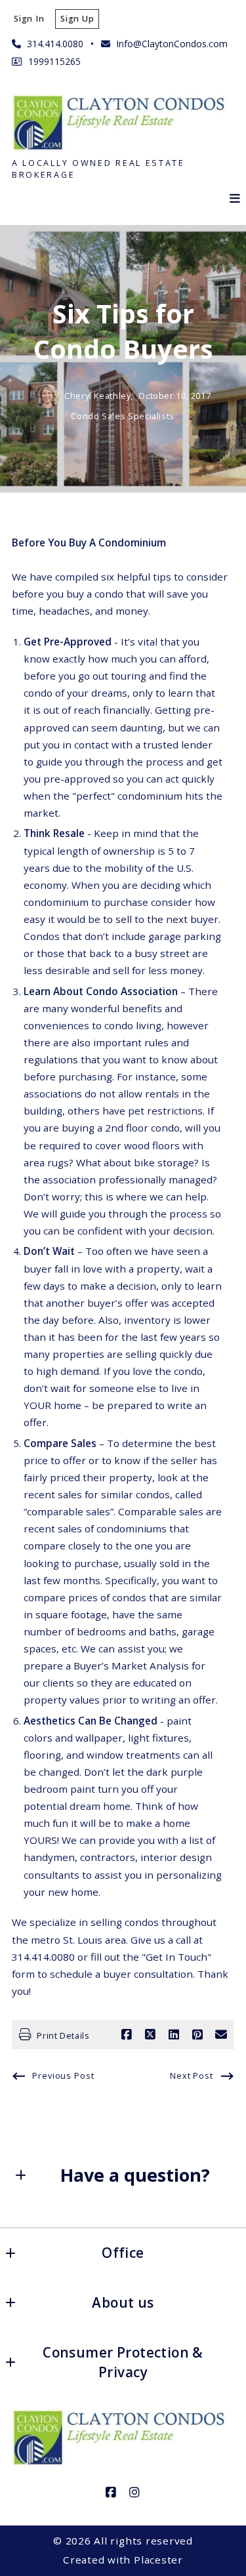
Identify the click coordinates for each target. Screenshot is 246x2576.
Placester (158, 2560)
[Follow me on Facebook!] (112, 2493)
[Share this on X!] (150, 2035)
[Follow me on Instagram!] (135, 2493)
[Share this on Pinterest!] (197, 2035)
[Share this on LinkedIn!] (174, 2035)
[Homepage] (123, 122)
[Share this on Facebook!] (127, 2035)
